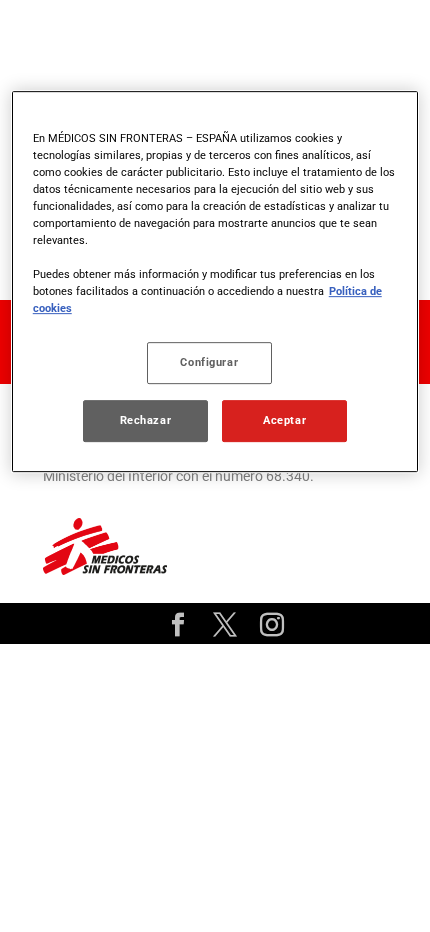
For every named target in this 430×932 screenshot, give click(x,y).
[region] (215, 282)
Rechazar (146, 421)
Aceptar (284, 421)
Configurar (209, 363)
